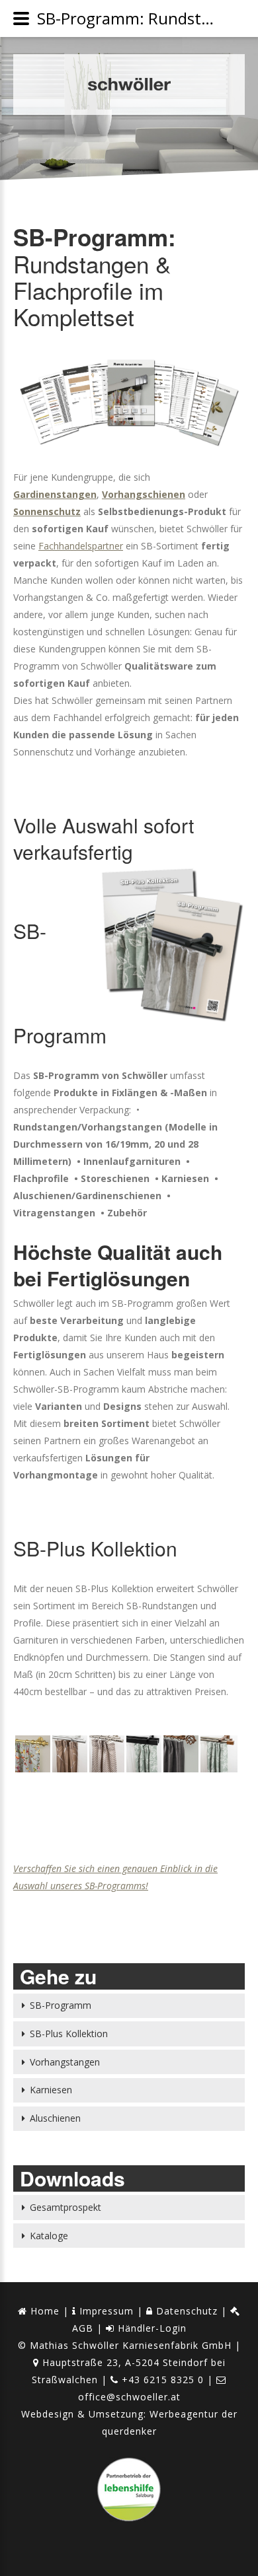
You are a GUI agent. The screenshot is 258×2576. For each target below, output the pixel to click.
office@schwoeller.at (129, 2397)
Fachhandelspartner (81, 546)
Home (43, 2311)
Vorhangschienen (144, 494)
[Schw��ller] (129, 85)
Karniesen (51, 2090)
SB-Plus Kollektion (69, 2034)
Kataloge (49, 2236)
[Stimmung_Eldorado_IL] (69, 1757)
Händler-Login (150, 2328)
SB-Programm (61, 2005)
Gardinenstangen (55, 494)
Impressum (105, 2311)
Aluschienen (55, 2118)
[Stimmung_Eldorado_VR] (106, 1757)
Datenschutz (185, 2311)
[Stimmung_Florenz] (143, 1757)
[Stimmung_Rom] (180, 1757)
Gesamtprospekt (65, 2207)
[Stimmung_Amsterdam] (32, 1757)
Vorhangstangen (65, 2062)
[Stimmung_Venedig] (217, 1757)
